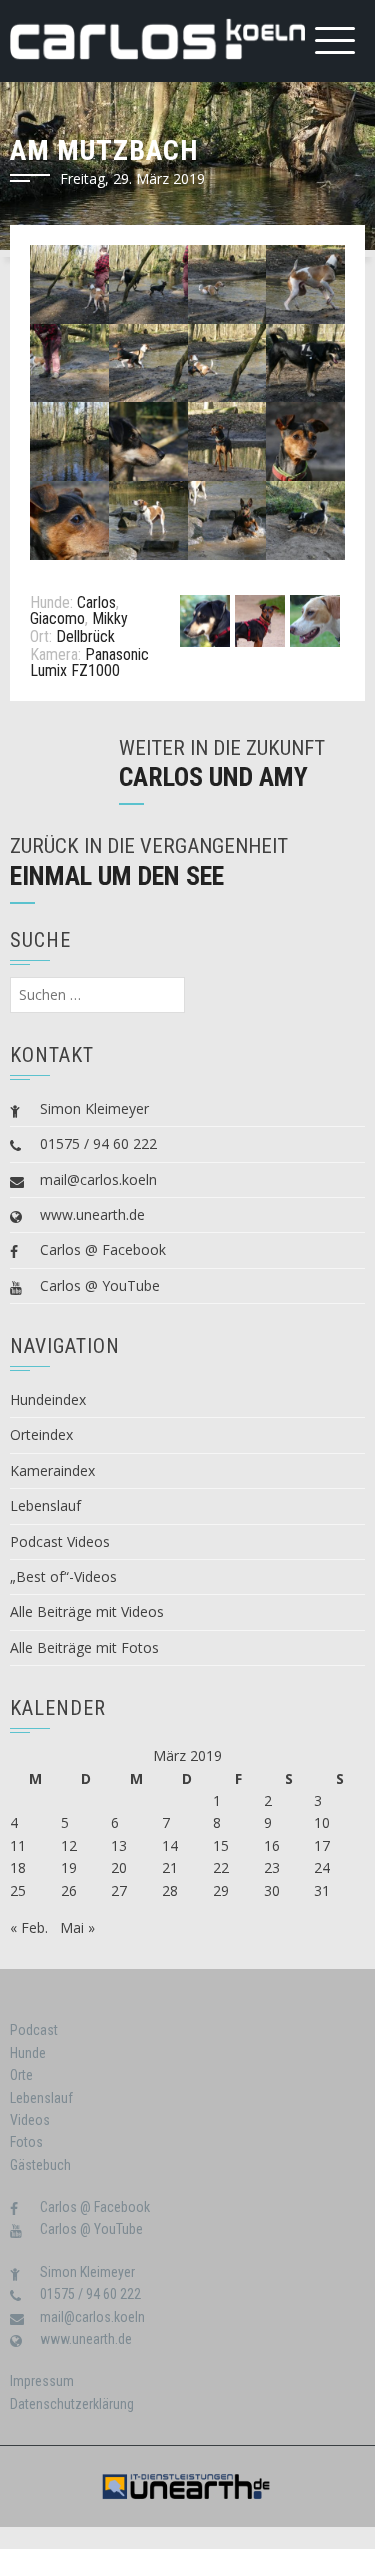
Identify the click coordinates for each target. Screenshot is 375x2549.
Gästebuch (40, 2165)
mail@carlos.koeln (98, 1179)
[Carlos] (205, 619)
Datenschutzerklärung (72, 2404)
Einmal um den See (117, 876)
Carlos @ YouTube (100, 1285)
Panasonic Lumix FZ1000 (89, 662)
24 (322, 1867)
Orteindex (41, 1434)
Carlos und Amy (213, 777)
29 (221, 1890)
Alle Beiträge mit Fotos (84, 1647)
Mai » (77, 1927)
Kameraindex (52, 1470)
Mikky (110, 618)
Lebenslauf (45, 1505)
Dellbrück (85, 636)
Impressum (42, 2381)
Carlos (96, 602)
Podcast (34, 2030)
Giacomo (57, 618)
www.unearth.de (92, 1214)
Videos (30, 2120)
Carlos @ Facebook (103, 1249)
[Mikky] (315, 619)
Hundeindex (48, 1399)
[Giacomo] (260, 619)
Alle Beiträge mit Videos (87, 1611)
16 (272, 1845)
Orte (21, 2075)
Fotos (26, 2142)
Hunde (28, 2053)
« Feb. (29, 1927)
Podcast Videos (60, 1541)
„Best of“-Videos (63, 1576)
